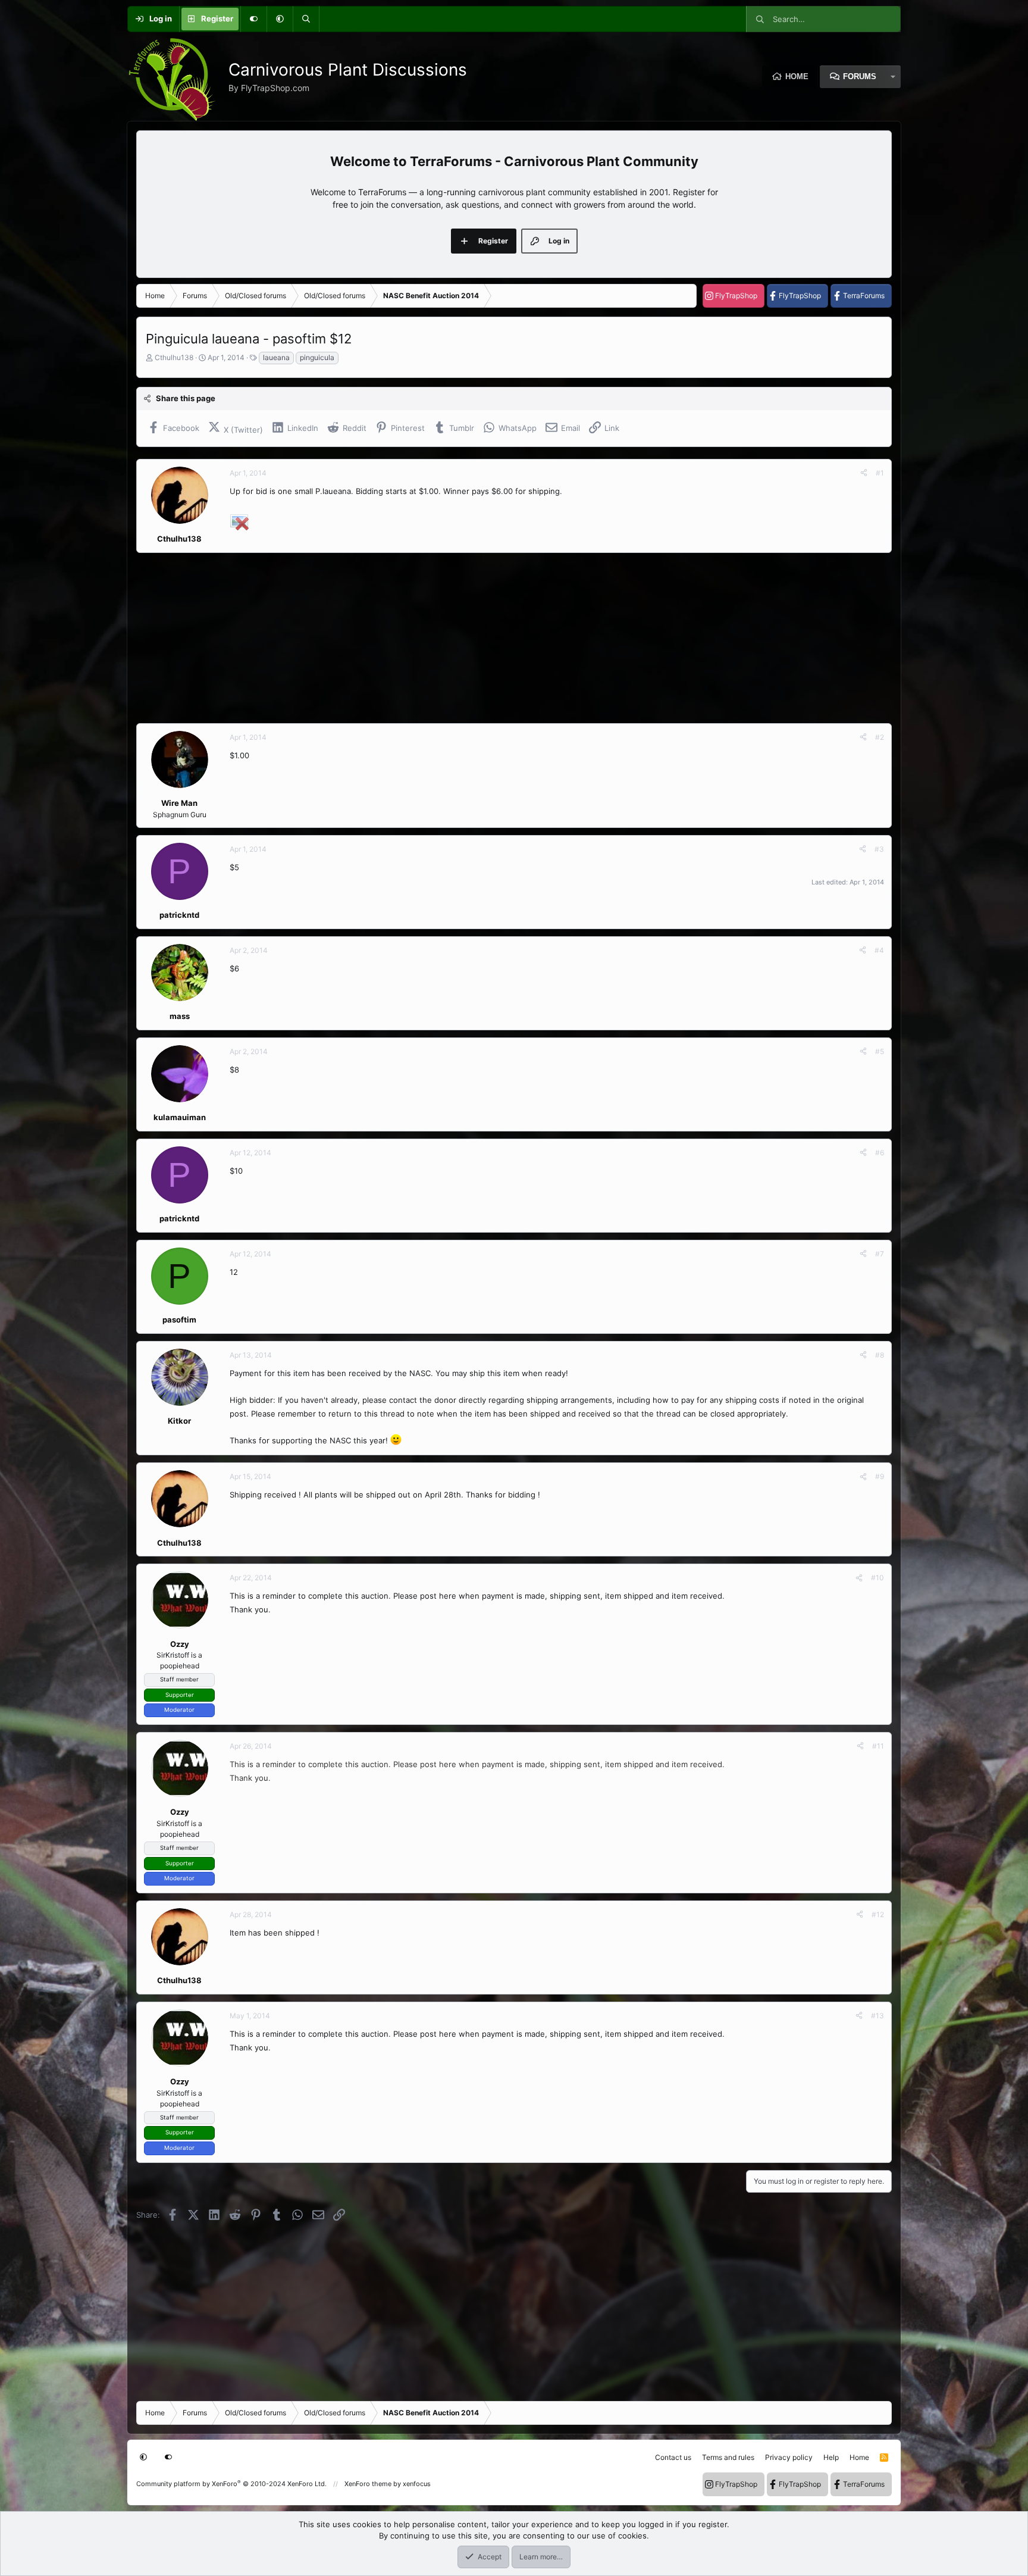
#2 (880, 737)
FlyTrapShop (736, 296)
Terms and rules (728, 2457)
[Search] (306, 19)
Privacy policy (789, 2457)
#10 (877, 1578)
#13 (877, 2016)
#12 (878, 1914)
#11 (878, 1746)
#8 (880, 1355)
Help (831, 2457)
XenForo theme (368, 2484)
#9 (880, 1476)
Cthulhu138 (174, 357)
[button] (280, 19)
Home (797, 76)
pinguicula (317, 357)
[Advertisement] (493, 638)
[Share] (864, 473)
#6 (880, 1153)
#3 (879, 849)
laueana (276, 357)
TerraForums (864, 296)
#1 (880, 473)
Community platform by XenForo (231, 2484)
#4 (879, 950)
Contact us (673, 2457)
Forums (860, 76)
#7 (880, 1254)
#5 (880, 1051)
